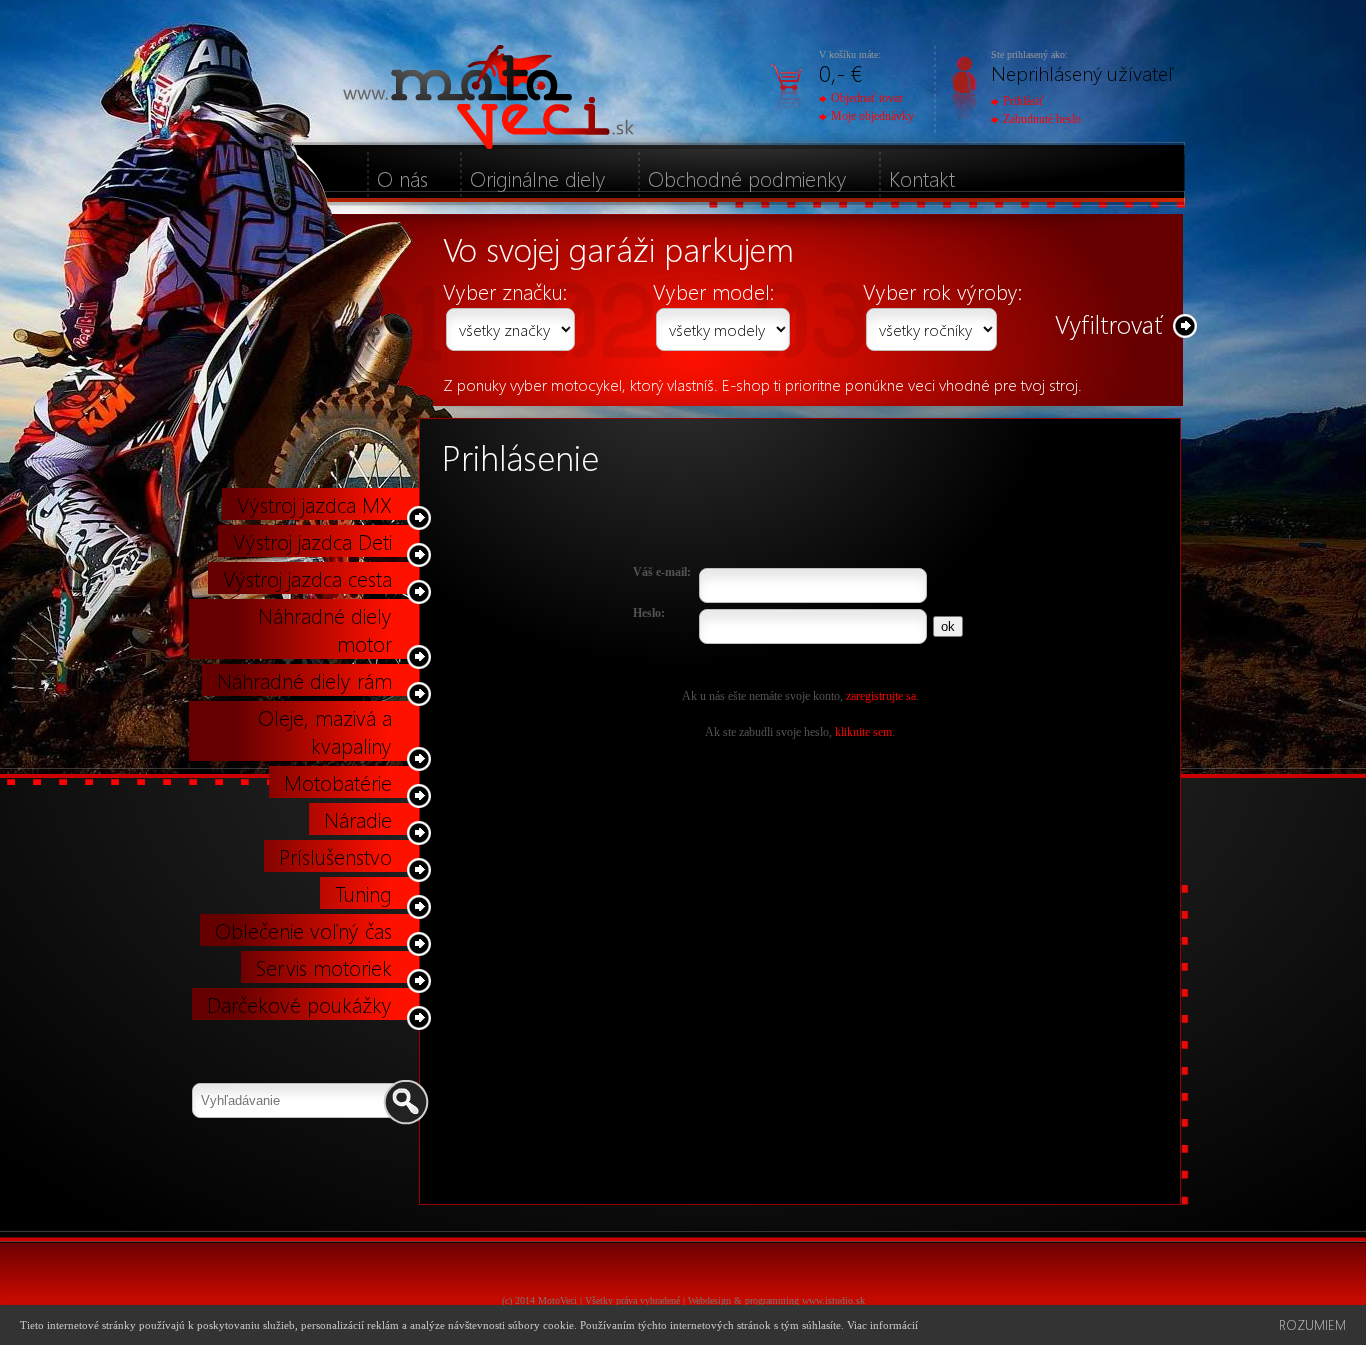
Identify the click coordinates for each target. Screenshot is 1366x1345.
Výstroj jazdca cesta (307, 578)
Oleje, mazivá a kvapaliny (325, 731)
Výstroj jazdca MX (314, 504)
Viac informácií (882, 1325)
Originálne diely (538, 178)
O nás (402, 178)
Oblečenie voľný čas (303, 930)
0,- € (840, 72)
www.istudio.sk (833, 1300)
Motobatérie (338, 782)
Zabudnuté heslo (1042, 119)
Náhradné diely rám (304, 680)
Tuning (363, 893)
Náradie (358, 819)
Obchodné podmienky (747, 178)
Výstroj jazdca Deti (312, 541)
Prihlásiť (1023, 101)
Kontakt (922, 178)
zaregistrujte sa (881, 696)
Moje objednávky (872, 116)
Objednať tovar (867, 98)
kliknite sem (863, 732)
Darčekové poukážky (299, 1004)
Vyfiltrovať (1109, 323)
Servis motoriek (324, 967)
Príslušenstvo (335, 856)
